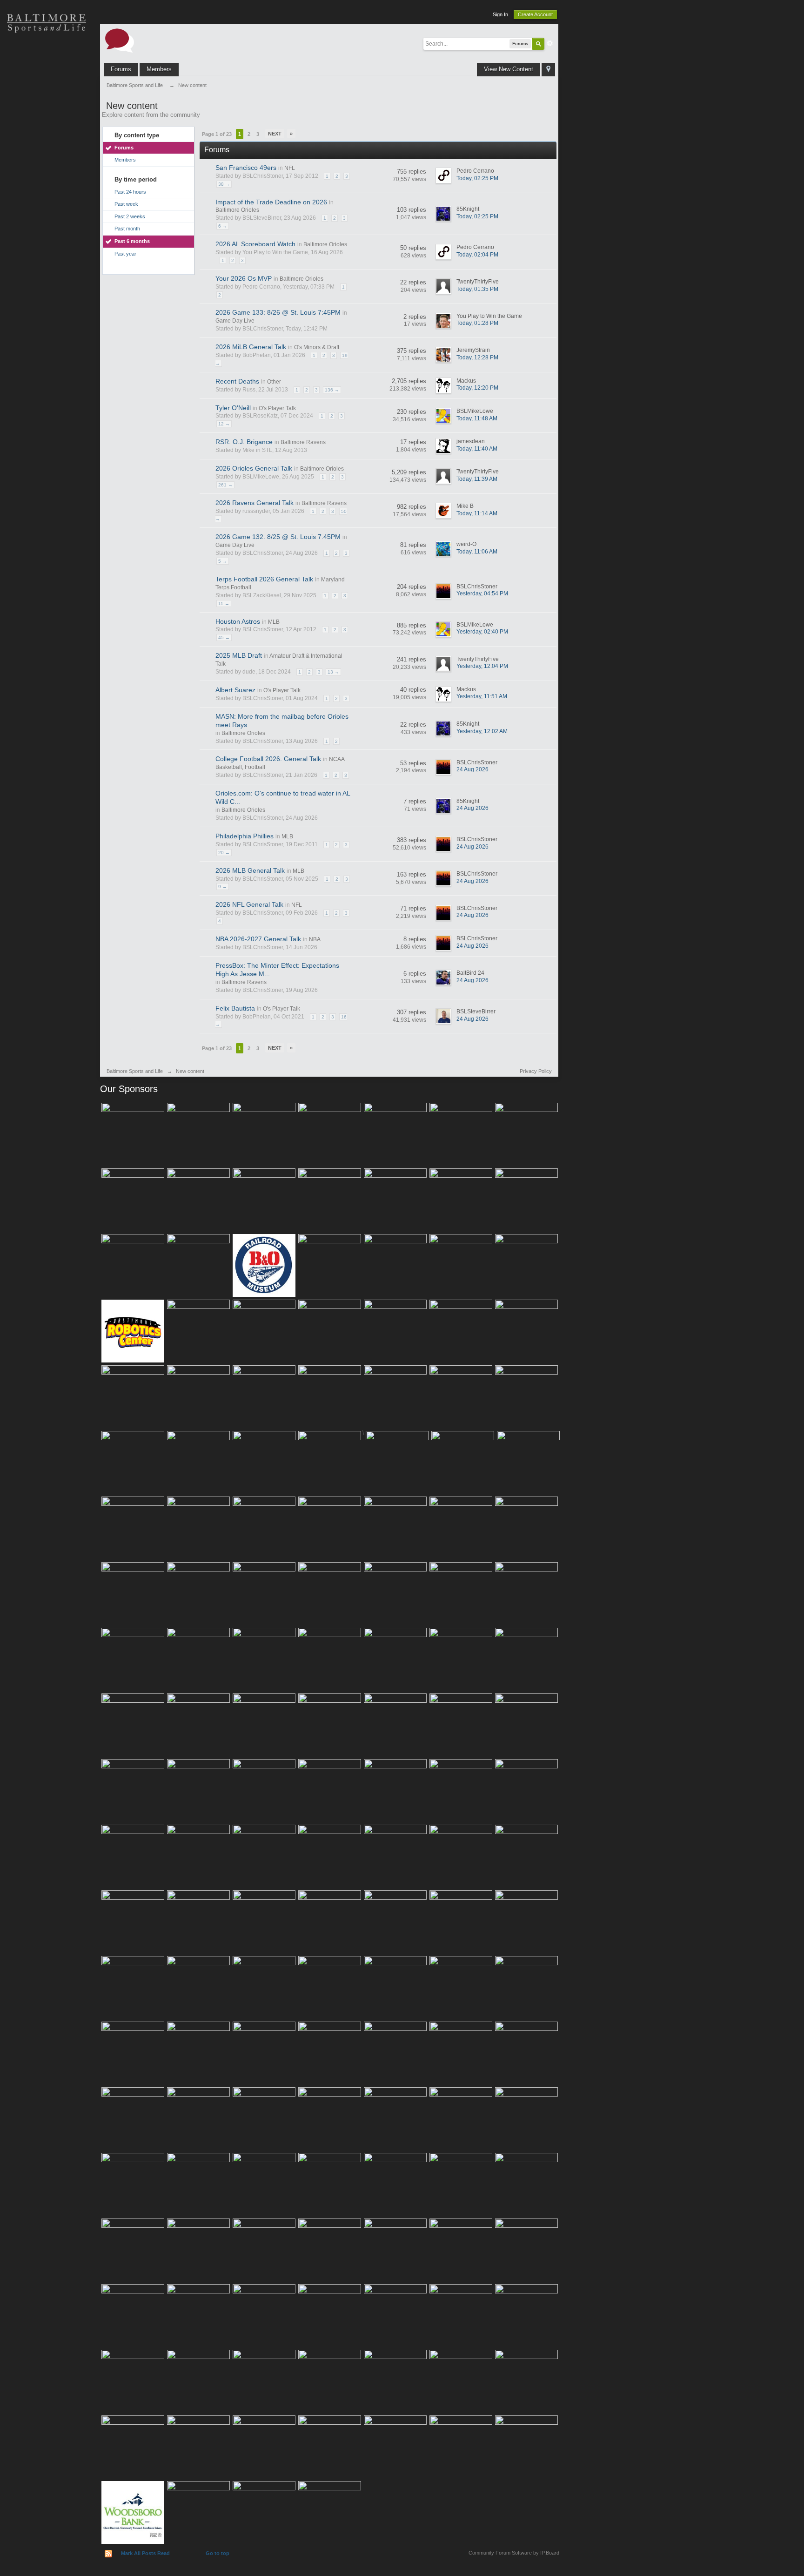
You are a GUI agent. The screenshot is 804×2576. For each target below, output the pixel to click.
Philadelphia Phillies (245, 836)
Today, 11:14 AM (477, 513)
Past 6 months (132, 241)
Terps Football (47, 154)
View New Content (509, 69)
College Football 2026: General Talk (268, 759)
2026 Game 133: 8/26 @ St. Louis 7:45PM (278, 312)
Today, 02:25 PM (477, 178)
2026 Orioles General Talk (254, 468)
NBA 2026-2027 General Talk (258, 939)
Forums (121, 69)
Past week (126, 204)
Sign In (500, 14)
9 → (223, 887)
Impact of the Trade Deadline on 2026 (271, 202)
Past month (127, 229)
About (47, 219)
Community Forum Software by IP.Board (514, 2553)
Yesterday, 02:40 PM (482, 632)
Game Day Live (235, 321)
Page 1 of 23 (217, 134)
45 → (224, 637)
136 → (332, 390)
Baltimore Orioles (237, 210)
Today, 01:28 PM (477, 323)
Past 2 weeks (130, 216)
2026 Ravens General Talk (255, 503)
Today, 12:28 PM (477, 357)
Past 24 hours (130, 192)
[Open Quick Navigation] (548, 70)
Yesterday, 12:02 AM (482, 731)
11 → (224, 604)
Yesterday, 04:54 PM (482, 593)
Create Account (535, 14)
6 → (223, 226)
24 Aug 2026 (472, 769)
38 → (224, 184)
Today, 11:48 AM (477, 418)
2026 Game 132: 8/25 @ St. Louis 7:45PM (278, 537)
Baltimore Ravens (303, 442)
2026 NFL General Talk (249, 904)
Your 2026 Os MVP (244, 278)
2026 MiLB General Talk (251, 347)
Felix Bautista (235, 1008)
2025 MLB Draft (239, 655)
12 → (224, 424)
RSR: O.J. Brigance (244, 442)
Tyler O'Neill (233, 408)
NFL (290, 168)
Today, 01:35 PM (477, 289)
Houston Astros (238, 621)
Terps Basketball (47, 121)
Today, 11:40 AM (477, 449)
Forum (47, 186)
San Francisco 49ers (246, 168)
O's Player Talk (277, 408)
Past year (125, 254)
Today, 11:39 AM (477, 479)
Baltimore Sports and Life (135, 1071)
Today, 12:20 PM (477, 388)
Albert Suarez (235, 690)
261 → (225, 485)
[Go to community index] (120, 40)
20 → (224, 853)
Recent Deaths (237, 381)
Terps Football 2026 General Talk (264, 579)
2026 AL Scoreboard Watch (255, 244)
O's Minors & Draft (317, 347)
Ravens (47, 88)
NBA (315, 939)
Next (275, 134)
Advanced (550, 43)
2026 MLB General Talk (250, 870)
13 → (333, 672)
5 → (223, 561)
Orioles (47, 56)
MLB (274, 622)
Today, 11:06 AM (477, 552)
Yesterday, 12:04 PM (482, 666)
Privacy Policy (536, 1071)
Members (159, 69)
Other (274, 382)
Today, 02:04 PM (477, 255)
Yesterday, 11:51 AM (482, 696)
